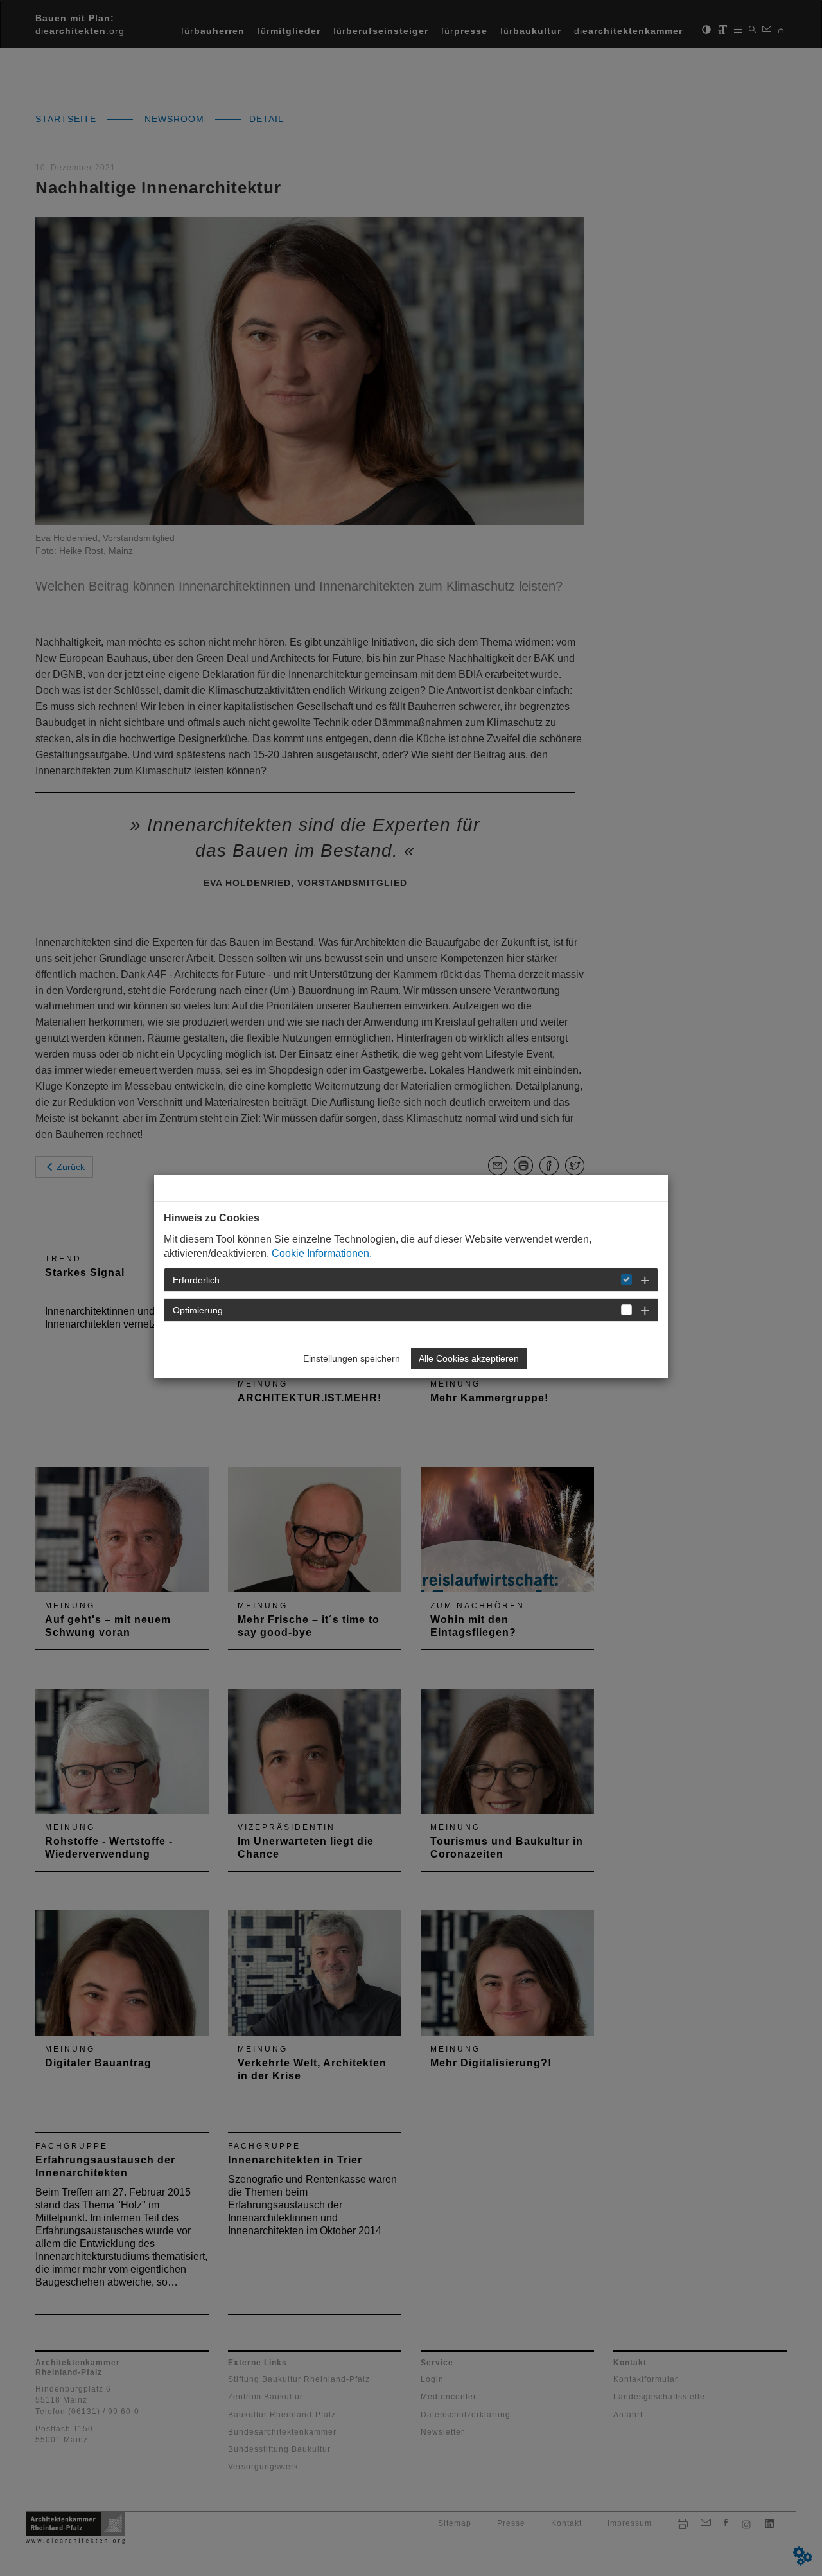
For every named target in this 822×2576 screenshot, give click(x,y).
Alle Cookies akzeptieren (469, 1358)
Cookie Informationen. (322, 1253)
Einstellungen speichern (352, 1358)
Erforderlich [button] (196, 1280)
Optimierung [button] (198, 1310)
